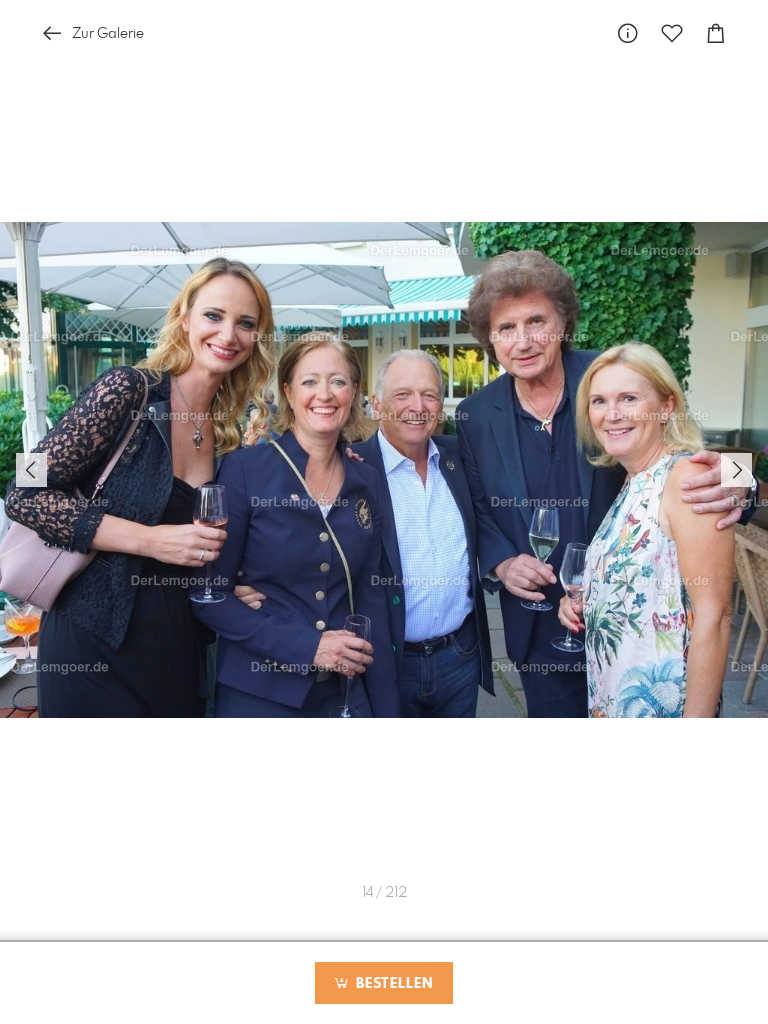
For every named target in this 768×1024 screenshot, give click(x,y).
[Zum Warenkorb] (716, 33)
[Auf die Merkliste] (672, 33)
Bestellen (392, 984)
